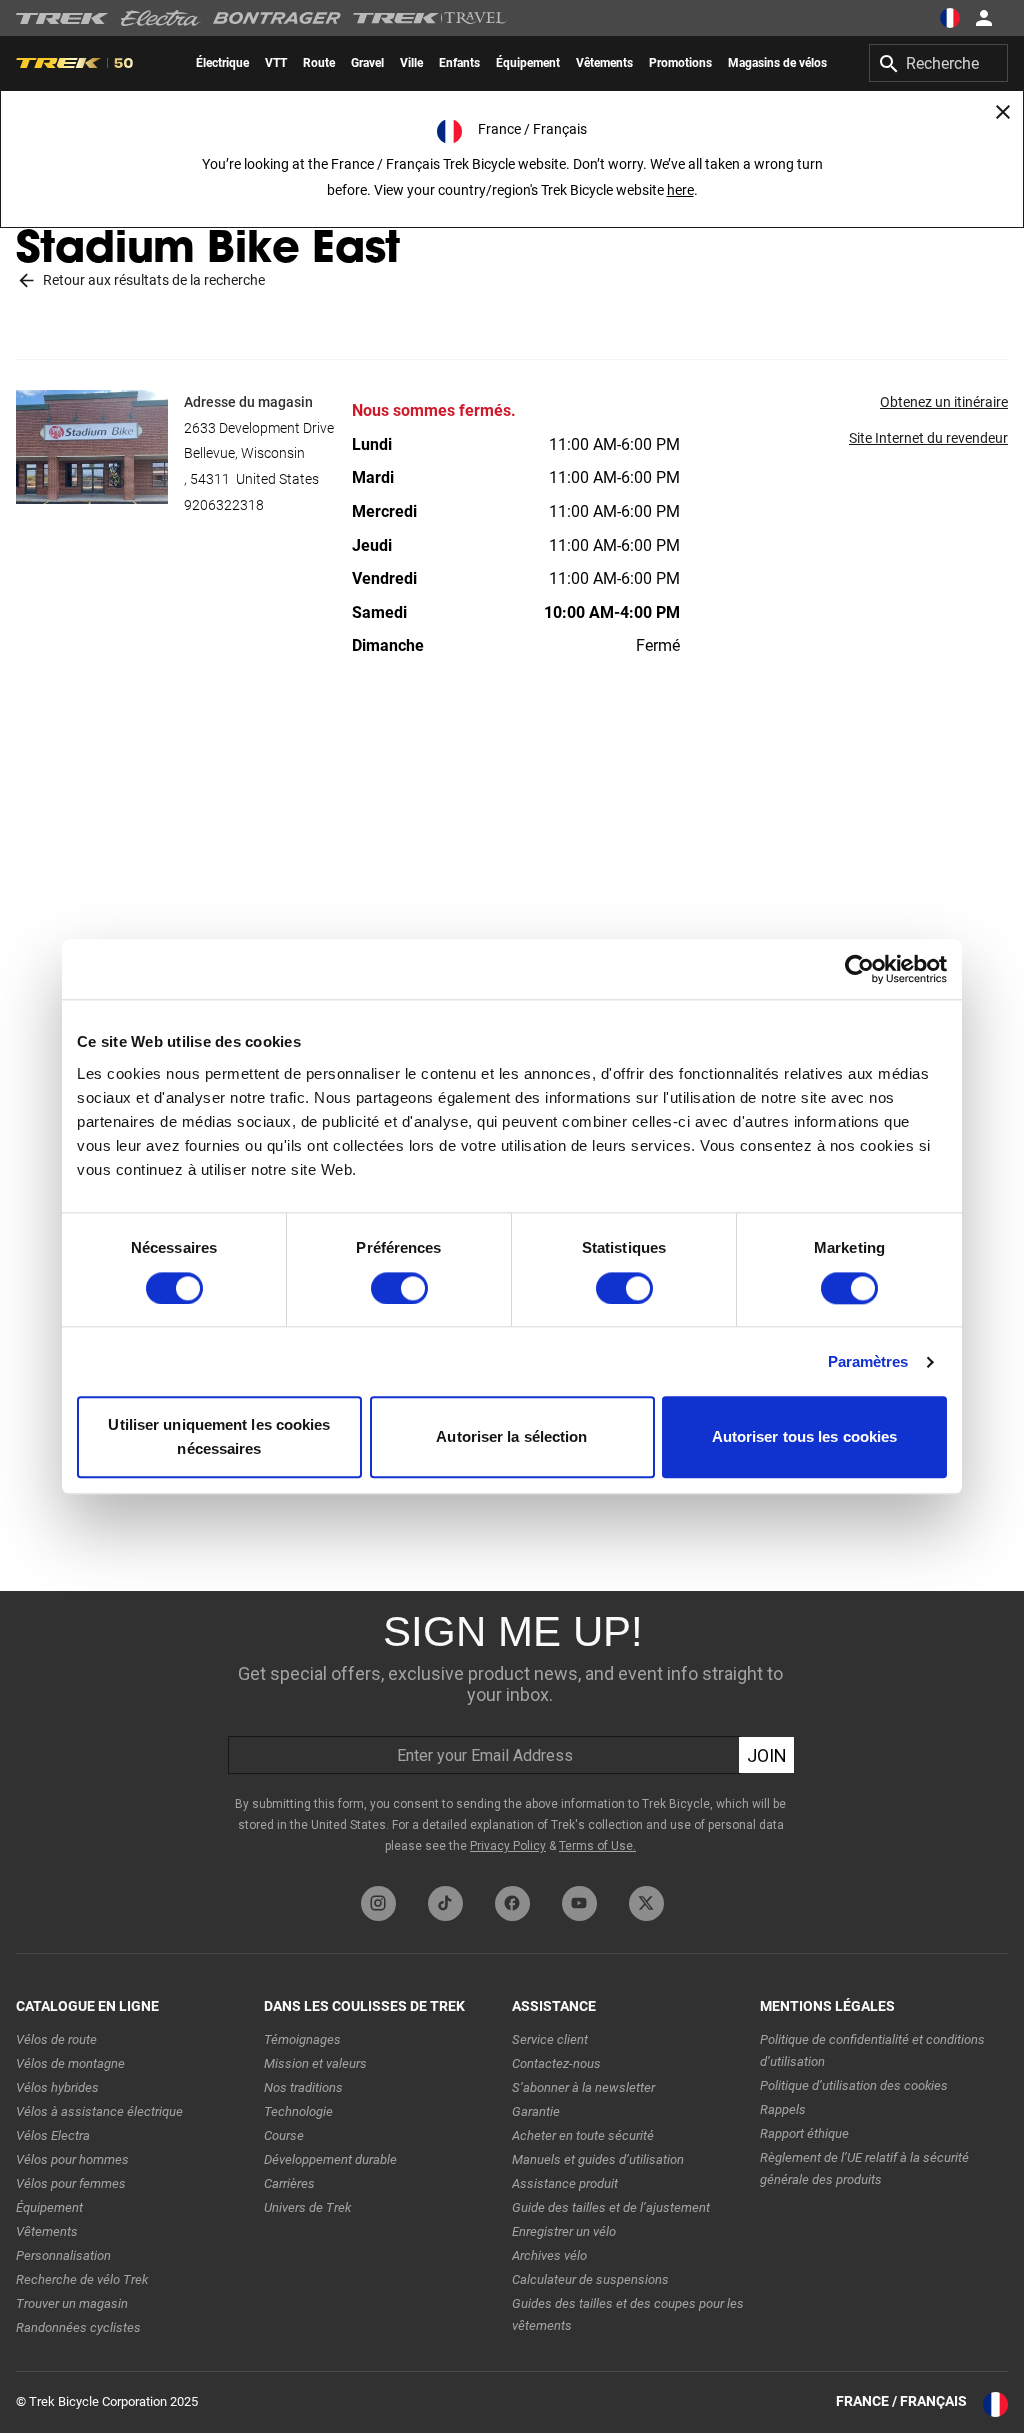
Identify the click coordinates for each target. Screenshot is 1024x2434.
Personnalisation (63, 2255)
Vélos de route (56, 2039)
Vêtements (47, 2231)
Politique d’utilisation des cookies (854, 2085)
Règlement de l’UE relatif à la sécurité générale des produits (864, 2168)
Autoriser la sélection (511, 1437)
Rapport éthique (804, 2133)
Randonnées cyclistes (78, 2327)
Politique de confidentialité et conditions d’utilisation (872, 2050)
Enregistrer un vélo (564, 2231)
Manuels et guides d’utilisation (598, 2159)
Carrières (289, 2183)
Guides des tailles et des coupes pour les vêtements (628, 2314)
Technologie (298, 2111)
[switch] (399, 1288)
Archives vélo (549, 2255)
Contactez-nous (556, 2063)
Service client (550, 2039)
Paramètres (868, 1361)
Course (284, 2135)
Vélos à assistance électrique (99, 2111)
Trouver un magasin (72, 2303)
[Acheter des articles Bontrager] (277, 18)
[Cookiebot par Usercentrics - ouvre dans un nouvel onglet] (859, 969)
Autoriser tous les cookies (805, 1437)
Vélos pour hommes (72, 2159)
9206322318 (224, 505)
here (680, 190)
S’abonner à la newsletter (583, 2087)
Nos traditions (303, 2087)
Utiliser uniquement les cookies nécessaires (219, 1437)
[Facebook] (512, 1903)
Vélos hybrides (57, 2087)
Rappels (783, 2109)
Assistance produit (565, 2183)
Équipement (49, 2207)
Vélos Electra (53, 2135)
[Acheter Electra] (161, 18)
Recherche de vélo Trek (82, 2279)
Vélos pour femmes (71, 2183)
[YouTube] (579, 1903)
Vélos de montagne (70, 2063)
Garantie (536, 2111)
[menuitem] (222, 63)
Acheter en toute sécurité (583, 2135)
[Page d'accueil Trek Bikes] (62, 18)
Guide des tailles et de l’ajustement (611, 2207)
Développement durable (330, 2159)
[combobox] (938, 63)
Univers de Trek (307, 2207)
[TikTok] (445, 1903)
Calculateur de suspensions (590, 2279)
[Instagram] (378, 1903)
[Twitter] (646, 1903)
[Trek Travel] (430, 18)
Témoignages (302, 2039)
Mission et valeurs (315, 2063)
